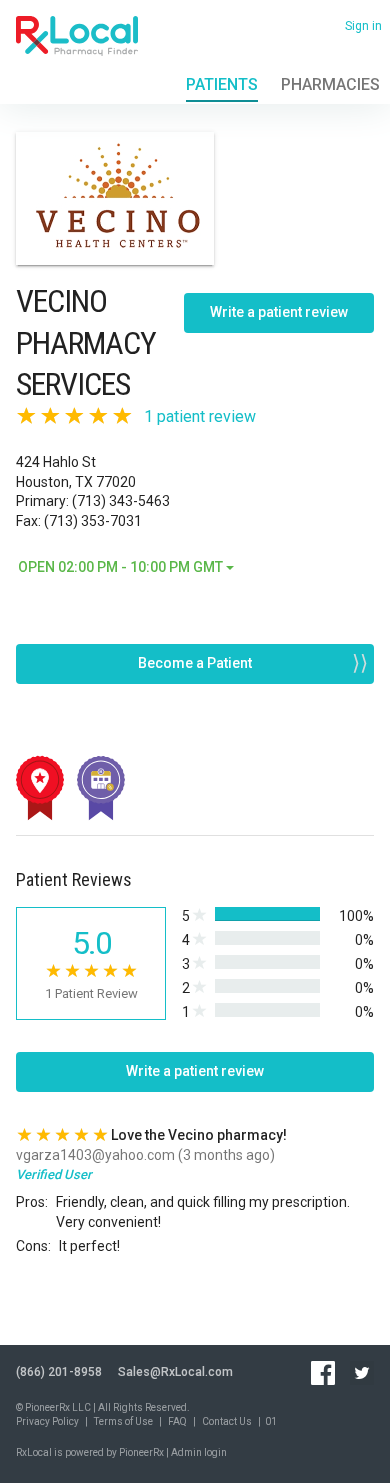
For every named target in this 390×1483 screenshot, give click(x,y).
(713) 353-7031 (93, 521)
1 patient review (200, 416)
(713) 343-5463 (121, 501)
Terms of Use (123, 1421)
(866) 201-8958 (59, 1372)
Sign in (363, 26)
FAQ (177, 1421)
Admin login (199, 1452)
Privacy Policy (47, 1421)
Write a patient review (279, 312)
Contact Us (227, 1421)
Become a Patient (195, 663)
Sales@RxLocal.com (175, 1372)
